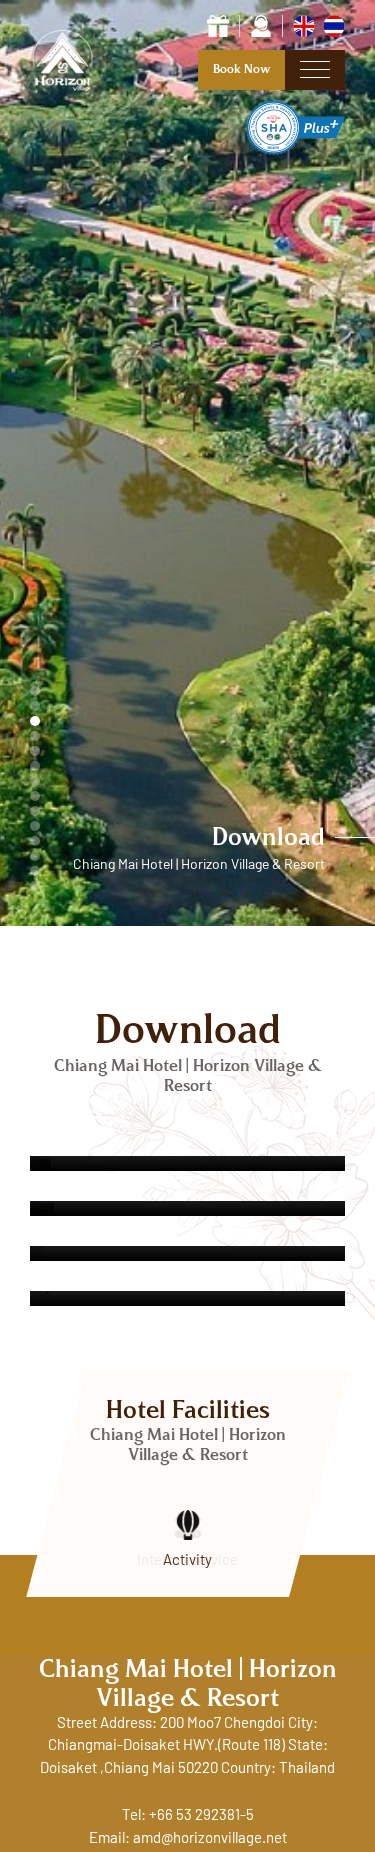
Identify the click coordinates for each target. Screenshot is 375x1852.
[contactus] (261, 25)
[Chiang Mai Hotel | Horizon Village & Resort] (67, 90)
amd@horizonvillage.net (210, 1838)
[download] (187, 1163)
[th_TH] (334, 25)
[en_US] (305, 25)
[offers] (218, 25)
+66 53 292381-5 (201, 1815)
